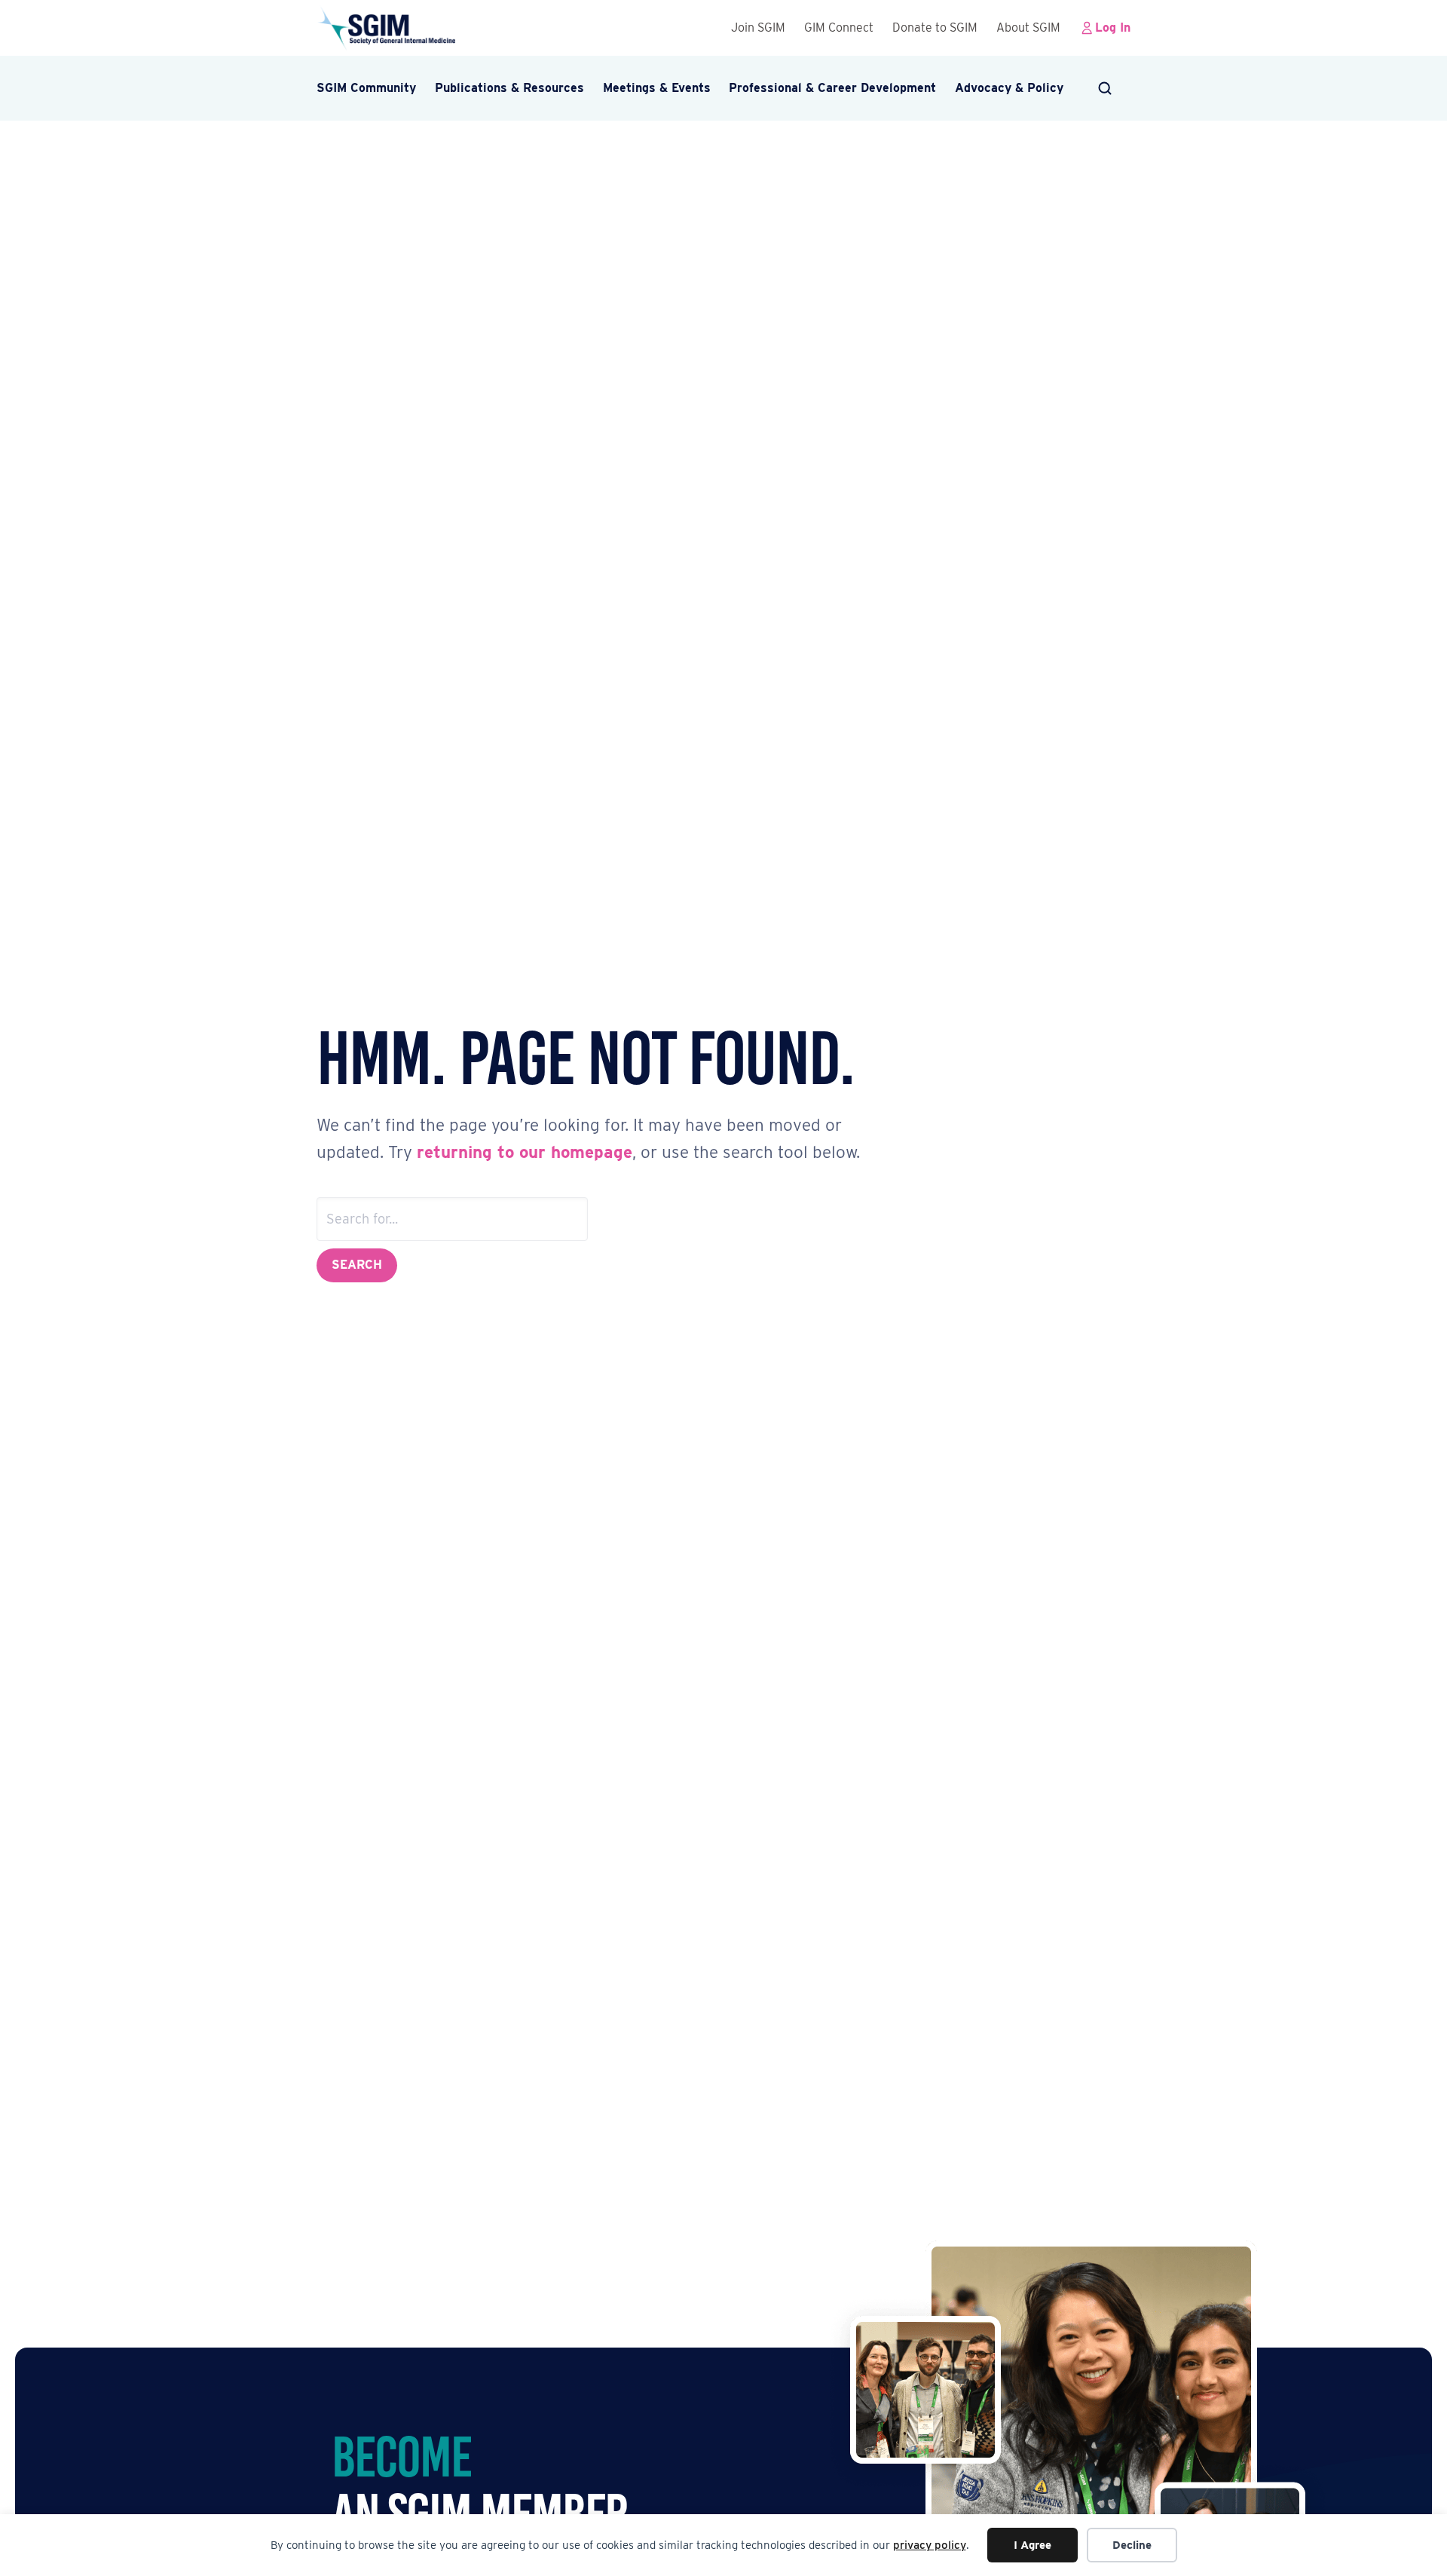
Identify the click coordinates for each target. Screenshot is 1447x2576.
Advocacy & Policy (1009, 88)
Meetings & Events (657, 88)
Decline (1132, 2545)
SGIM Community (366, 88)
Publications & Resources (509, 88)
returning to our (484, 1152)
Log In (1113, 28)
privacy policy (930, 2545)
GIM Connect (839, 28)
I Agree (1032, 2545)
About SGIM (1028, 28)
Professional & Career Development (832, 88)
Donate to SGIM (935, 28)
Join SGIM (758, 28)
